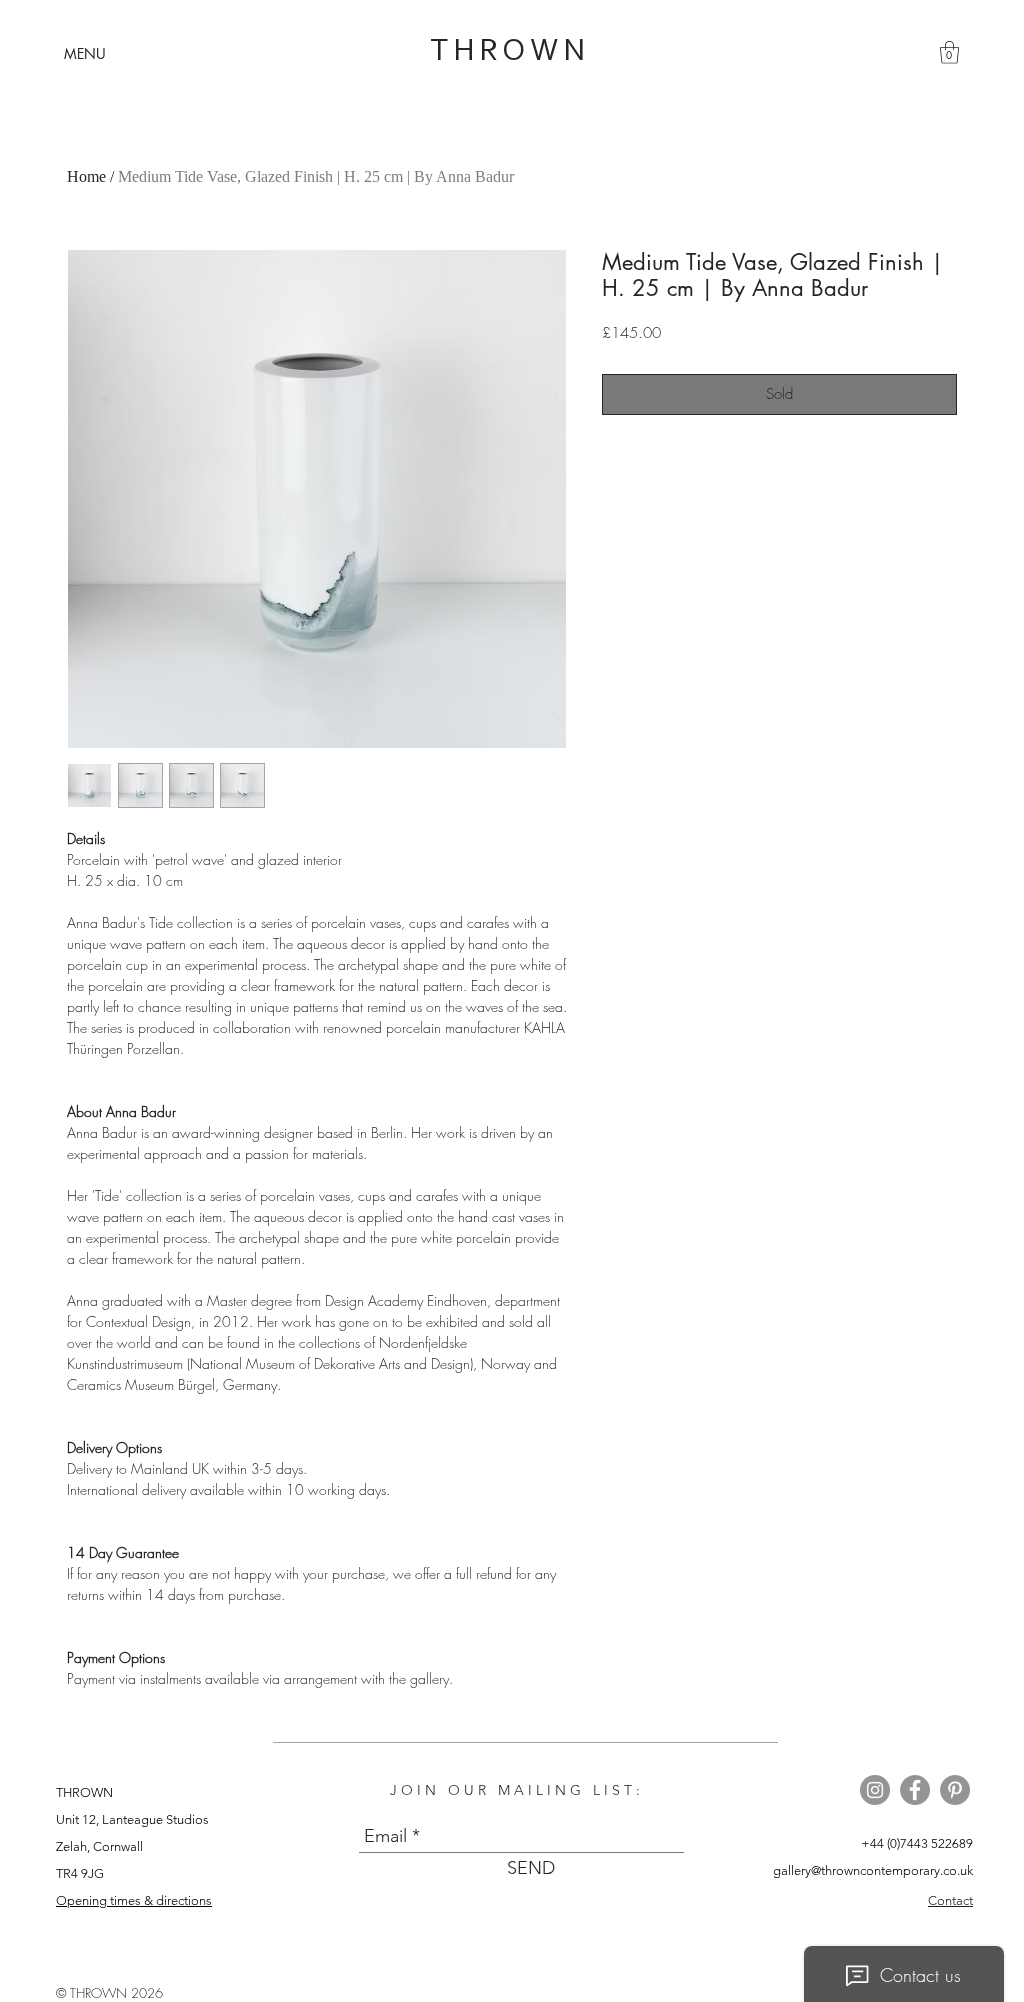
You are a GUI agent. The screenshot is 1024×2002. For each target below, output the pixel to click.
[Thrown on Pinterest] (955, 1790)
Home (86, 176)
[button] (85, 53)
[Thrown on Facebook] (915, 1790)
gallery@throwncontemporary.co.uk (873, 1870)
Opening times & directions (134, 1900)
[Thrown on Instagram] (875, 1790)
